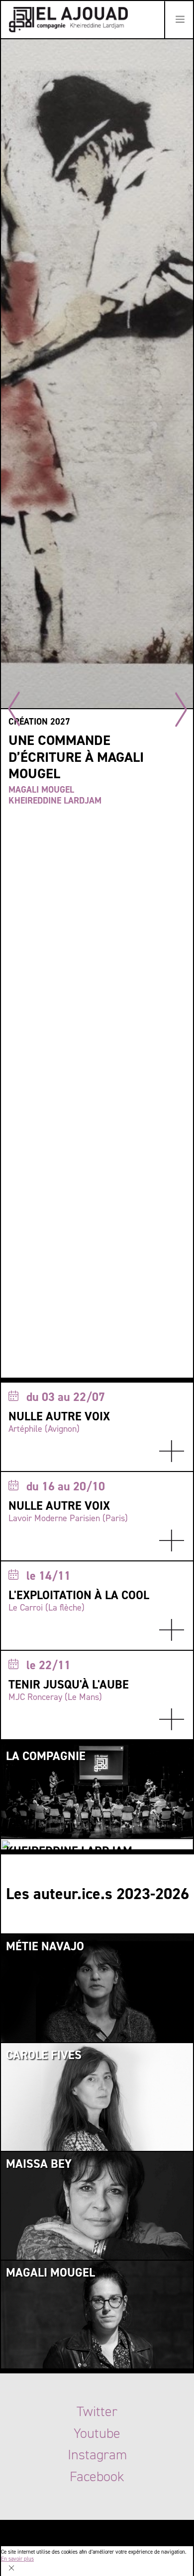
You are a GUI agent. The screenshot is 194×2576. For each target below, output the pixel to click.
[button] (181, 709)
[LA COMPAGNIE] (97, 1790)
